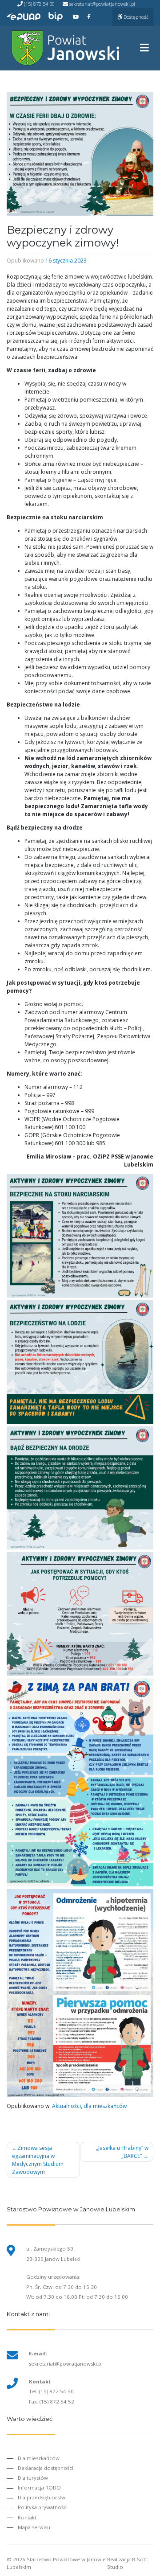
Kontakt (27, 2517)
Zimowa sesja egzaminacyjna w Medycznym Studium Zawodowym (38, 2160)
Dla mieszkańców (39, 2458)
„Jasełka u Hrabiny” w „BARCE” (122, 2152)
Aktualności (66, 2106)
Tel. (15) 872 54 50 (51, 2391)
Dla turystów (33, 2478)
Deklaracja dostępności (46, 2468)
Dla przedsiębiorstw (42, 2497)
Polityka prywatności (43, 2507)
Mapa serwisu (34, 2527)
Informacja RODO (39, 2488)
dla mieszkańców (105, 2106)
